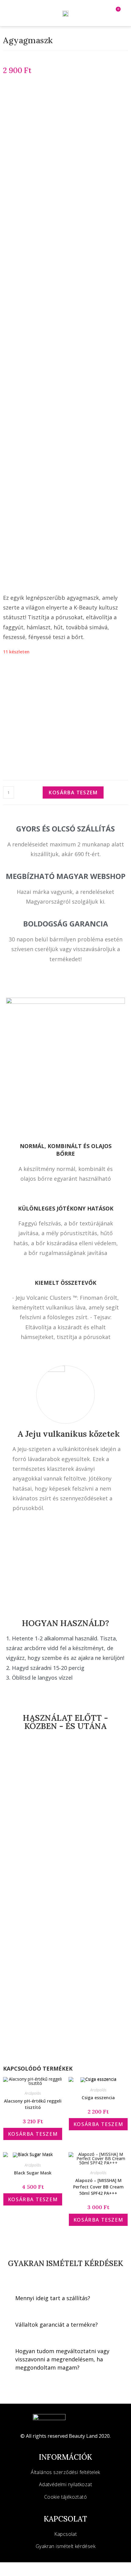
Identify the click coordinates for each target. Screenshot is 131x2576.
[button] (25, 13)
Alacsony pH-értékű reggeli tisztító (33, 2104)
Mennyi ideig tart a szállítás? (53, 2298)
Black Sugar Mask (33, 2173)
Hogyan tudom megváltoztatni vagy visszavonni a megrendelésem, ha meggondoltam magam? (62, 2359)
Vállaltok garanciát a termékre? (57, 2325)
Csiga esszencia (98, 2098)
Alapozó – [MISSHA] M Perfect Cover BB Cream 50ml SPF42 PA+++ (98, 2187)
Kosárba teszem (73, 792)
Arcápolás (33, 2093)
